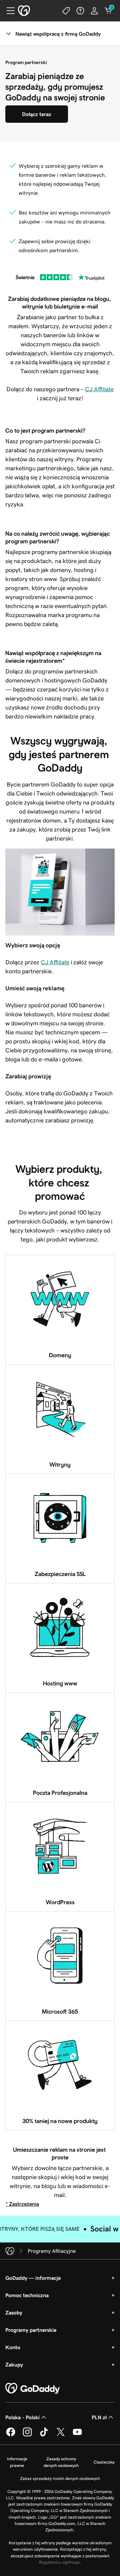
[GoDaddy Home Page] (33, 2389)
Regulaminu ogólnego (59, 2562)
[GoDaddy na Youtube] (77, 2435)
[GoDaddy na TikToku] (44, 2435)
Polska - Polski (22, 2417)
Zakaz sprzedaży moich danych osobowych (60, 2478)
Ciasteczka (104, 2462)
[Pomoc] (80, 11)
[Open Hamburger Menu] (8, 11)
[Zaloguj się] (94, 11)
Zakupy (14, 2365)
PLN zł (99, 2417)
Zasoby (14, 2312)
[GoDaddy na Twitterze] (61, 2435)
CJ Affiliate (99, 389)
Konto (13, 2347)
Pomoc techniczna (27, 2295)
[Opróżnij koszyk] (108, 11)
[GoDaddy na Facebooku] (11, 2435)
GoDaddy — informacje (33, 2278)
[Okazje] (66, 11)
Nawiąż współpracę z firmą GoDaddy (58, 34)
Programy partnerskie (31, 2330)
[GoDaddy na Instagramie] (27, 2435)
